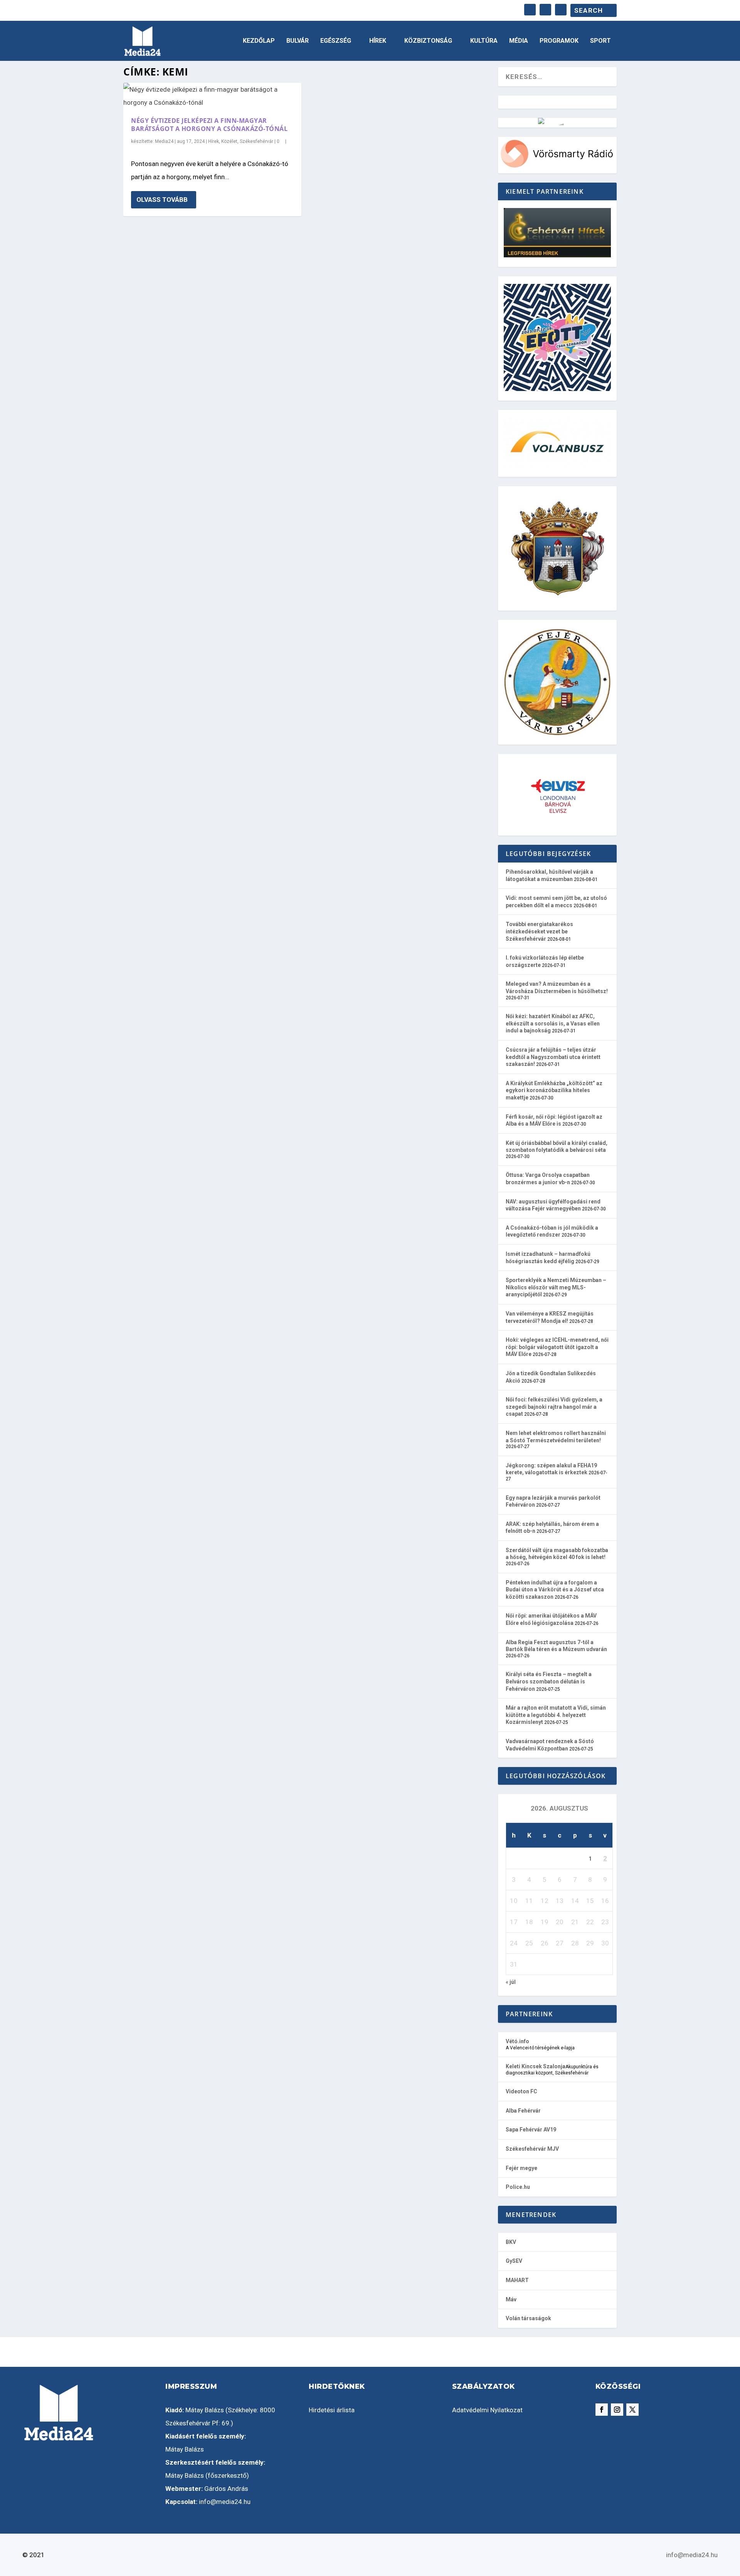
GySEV (514, 2261)
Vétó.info (517, 2041)
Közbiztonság (428, 41)
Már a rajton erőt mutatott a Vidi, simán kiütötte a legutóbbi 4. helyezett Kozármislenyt (556, 1715)
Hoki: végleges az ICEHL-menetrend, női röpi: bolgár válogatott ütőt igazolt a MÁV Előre (557, 1347)
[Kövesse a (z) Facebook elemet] (602, 2410)
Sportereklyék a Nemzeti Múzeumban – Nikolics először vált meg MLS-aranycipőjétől (556, 1287)
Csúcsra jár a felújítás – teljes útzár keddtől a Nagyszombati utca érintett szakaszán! (553, 1057)
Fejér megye (521, 2168)
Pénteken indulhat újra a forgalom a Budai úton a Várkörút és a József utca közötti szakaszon (555, 1590)
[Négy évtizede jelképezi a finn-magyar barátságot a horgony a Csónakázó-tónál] (212, 96)
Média (519, 41)
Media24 (164, 141)
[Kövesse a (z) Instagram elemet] (617, 2410)
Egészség (336, 41)
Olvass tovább (162, 200)
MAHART (517, 2280)
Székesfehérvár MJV (532, 2149)
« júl (511, 1982)
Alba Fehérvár (523, 2111)
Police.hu (518, 2187)
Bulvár (298, 41)
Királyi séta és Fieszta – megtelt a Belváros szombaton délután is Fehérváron (549, 1681)
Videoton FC (521, 2091)
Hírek (378, 41)
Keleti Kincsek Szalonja (536, 2066)
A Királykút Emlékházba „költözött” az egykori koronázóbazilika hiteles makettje (554, 1090)
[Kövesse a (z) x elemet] (632, 2410)
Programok (559, 41)
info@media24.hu (225, 2502)
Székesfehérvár (256, 141)
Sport (600, 41)
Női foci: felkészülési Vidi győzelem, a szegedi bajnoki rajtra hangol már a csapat (554, 1407)
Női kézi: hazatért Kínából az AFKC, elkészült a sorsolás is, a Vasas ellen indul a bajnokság (553, 1023)
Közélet (229, 141)
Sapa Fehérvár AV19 (531, 2130)
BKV (511, 2242)
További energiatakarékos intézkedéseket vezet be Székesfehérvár (539, 931)
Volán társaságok (528, 2318)
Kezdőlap (259, 41)
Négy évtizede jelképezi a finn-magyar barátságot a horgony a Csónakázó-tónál (209, 125)
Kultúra (484, 41)
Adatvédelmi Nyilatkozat (487, 2410)
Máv (511, 2299)
